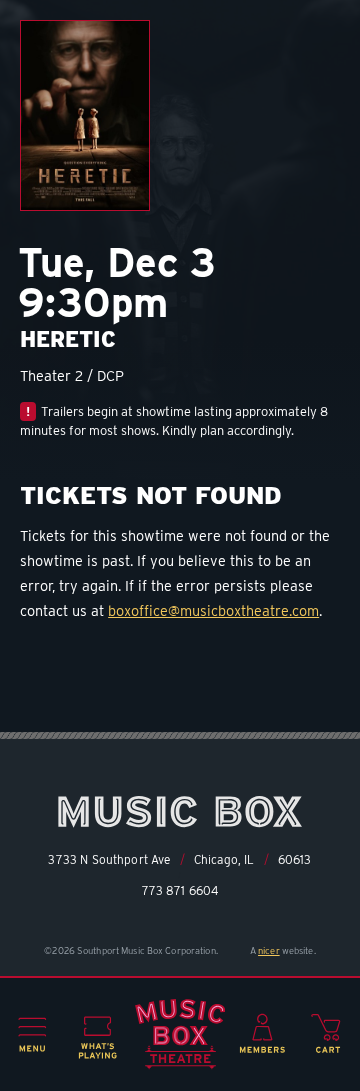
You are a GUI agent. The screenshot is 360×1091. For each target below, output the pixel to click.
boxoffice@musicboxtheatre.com (213, 610)
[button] (32, 1035)
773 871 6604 (180, 891)
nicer (269, 950)
